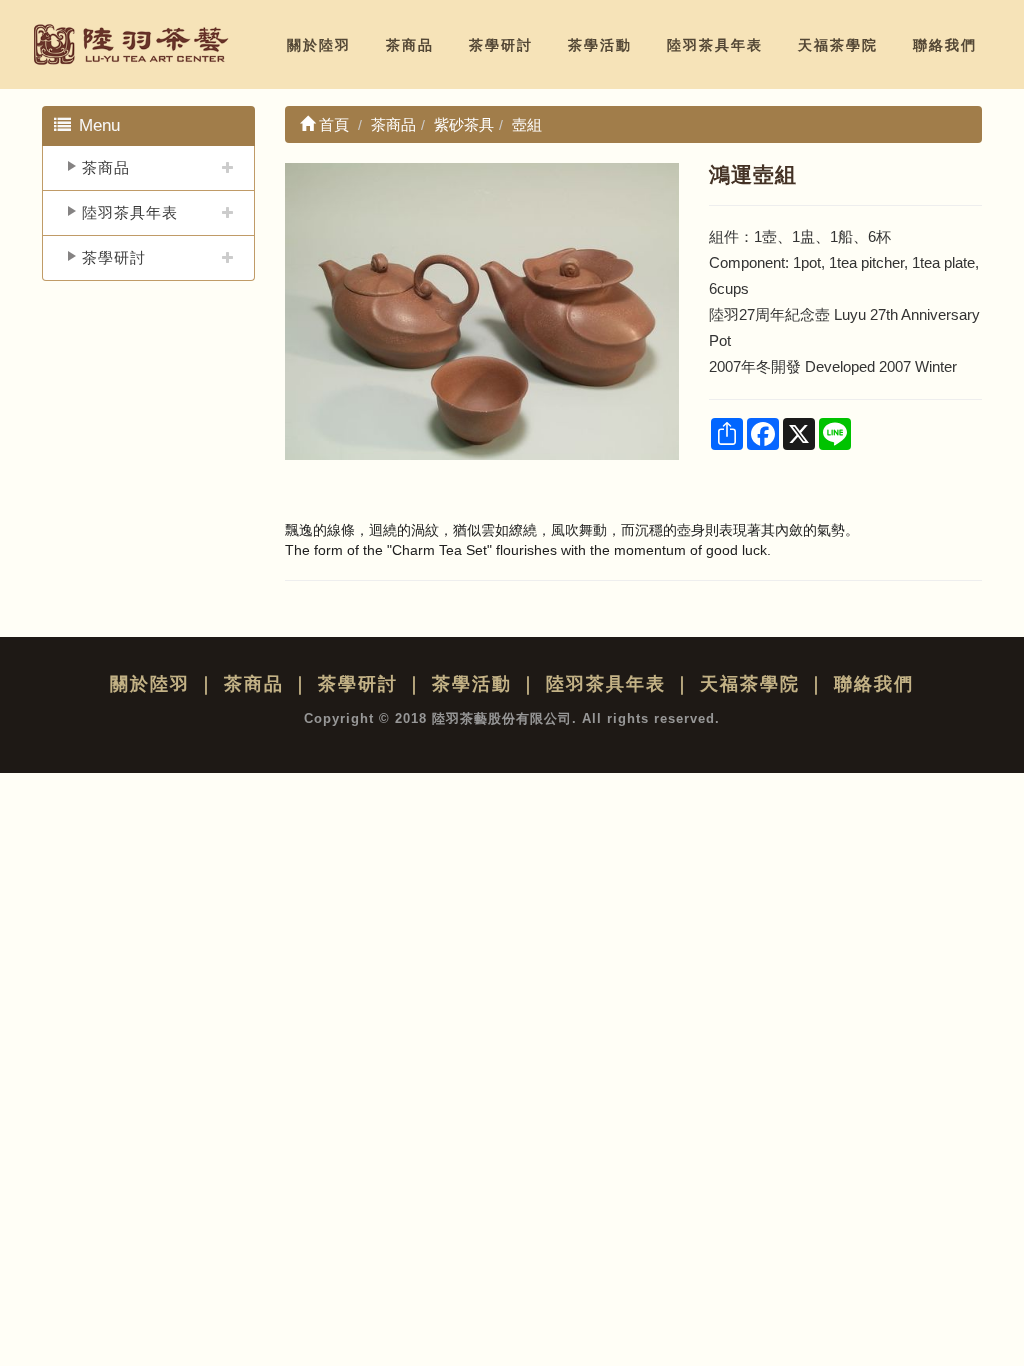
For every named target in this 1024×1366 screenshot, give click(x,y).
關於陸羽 (319, 45)
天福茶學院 (838, 45)
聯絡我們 (945, 45)
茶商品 (410, 45)
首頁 (332, 124)
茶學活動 (600, 45)
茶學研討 (501, 45)
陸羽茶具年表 (715, 45)
